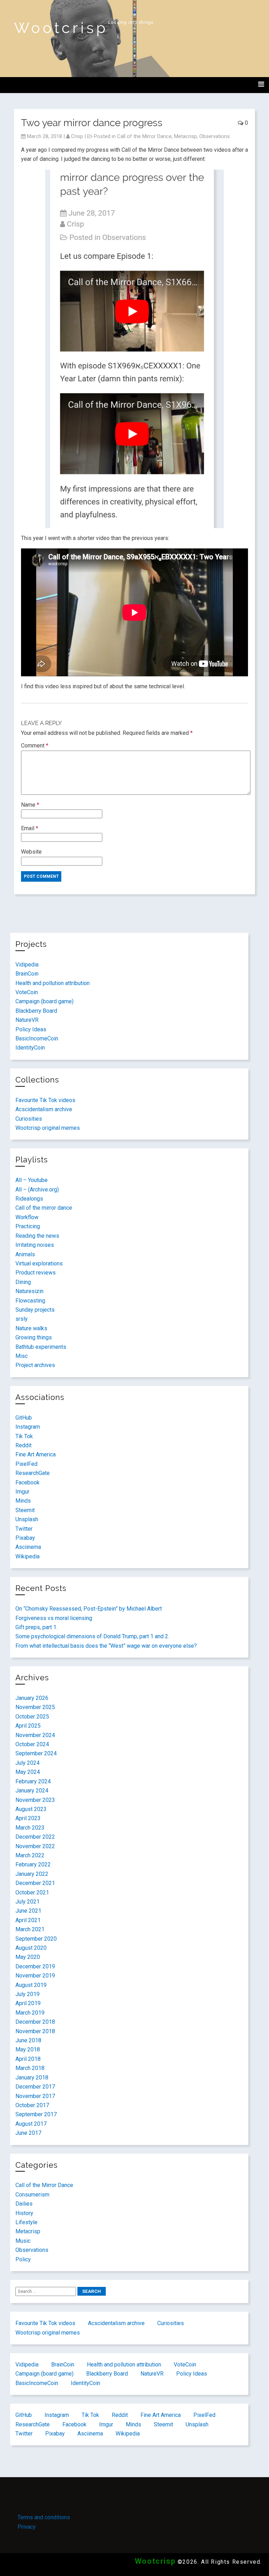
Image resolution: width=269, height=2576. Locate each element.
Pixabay (25, 1538)
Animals (25, 1254)
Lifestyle (26, 2222)
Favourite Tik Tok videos (45, 1100)
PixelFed (26, 1464)
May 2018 (28, 2049)
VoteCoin (27, 992)
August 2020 (31, 1948)
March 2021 (30, 1929)
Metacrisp (185, 136)
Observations (215, 136)
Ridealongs (29, 1199)
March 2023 (30, 1828)
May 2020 (28, 1957)
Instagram (28, 1427)
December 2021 (35, 1883)
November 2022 (35, 1846)
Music (23, 2241)
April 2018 (28, 2059)
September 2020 (36, 1939)
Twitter (24, 1529)
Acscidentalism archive (44, 1109)
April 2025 (28, 1726)
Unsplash (27, 1519)
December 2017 (35, 2087)
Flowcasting (30, 1301)
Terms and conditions (44, 2517)
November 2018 (35, 2031)
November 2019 (35, 1976)
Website (31, 852)
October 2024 (32, 1744)
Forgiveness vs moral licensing (54, 1618)
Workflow (27, 1217)
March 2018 (30, 2068)
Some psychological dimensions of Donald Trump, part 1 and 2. (92, 1636)
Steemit (25, 1510)
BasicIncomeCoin (37, 1038)
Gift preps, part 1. (36, 1627)
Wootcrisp (61, 28)
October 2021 (32, 1892)
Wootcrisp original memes (48, 1128)
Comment (35, 746)
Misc (22, 1356)
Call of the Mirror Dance (144, 136)
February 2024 (33, 1781)
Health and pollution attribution (53, 983)
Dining (23, 1282)
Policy (23, 2259)
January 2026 (32, 1698)
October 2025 (32, 1717)
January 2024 (32, 1791)
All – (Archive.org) (37, 1190)
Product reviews (36, 1273)
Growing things (34, 1337)
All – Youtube (32, 1180)
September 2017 (36, 2114)
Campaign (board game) (44, 1001)
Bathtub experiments (41, 1347)
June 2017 (28, 2133)
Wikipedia (27, 1556)
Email (30, 828)
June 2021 (28, 1911)
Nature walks (31, 1328)
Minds (23, 1501)
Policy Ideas (31, 1029)
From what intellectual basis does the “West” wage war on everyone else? (106, 1646)
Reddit (23, 1445)
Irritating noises (35, 1245)
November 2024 (35, 1735)
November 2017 (35, 2096)
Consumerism (32, 2195)
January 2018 (32, 2078)
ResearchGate (33, 1473)
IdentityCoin (30, 1048)
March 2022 (30, 1855)
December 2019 (35, 1966)
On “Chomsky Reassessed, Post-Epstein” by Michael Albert (89, 1609)
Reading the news (37, 1236)
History (24, 2213)
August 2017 (31, 2124)
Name (30, 805)
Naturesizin (29, 1291)
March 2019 (30, 2013)
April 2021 (28, 1920)
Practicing (28, 1226)
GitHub (24, 1418)
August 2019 (31, 1985)
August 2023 (31, 1809)
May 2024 (28, 1772)
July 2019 (27, 1994)
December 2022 (35, 1837)
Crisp (77, 136)
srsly (22, 1319)
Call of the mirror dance (44, 1208)
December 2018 (35, 2022)
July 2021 (27, 1902)
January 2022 (32, 1874)
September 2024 (36, 1753)
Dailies (24, 2204)
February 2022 (33, 1864)
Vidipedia (27, 965)
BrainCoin (27, 974)
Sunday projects (35, 1310)
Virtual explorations (39, 1263)
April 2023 (28, 1818)
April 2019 (28, 2003)
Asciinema (28, 1547)
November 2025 (35, 1707)
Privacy (27, 2527)
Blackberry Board (36, 1011)
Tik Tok (24, 1436)
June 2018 (28, 2040)
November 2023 (35, 1800)
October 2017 (32, 2105)
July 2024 (27, 1763)
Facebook (27, 1482)
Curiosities (29, 1119)
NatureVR (27, 1020)
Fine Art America (36, 1454)
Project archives (35, 1365)
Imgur (22, 1492)
